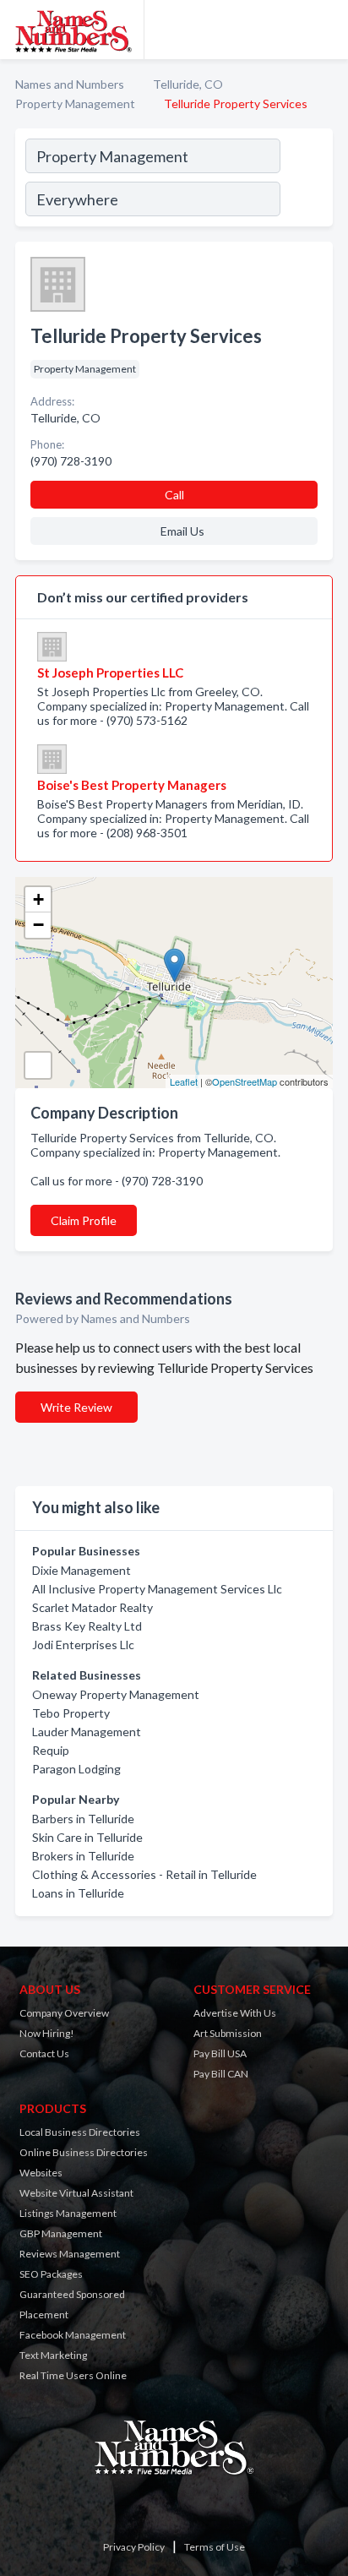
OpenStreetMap (245, 1081)
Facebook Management (73, 2335)
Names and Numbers (70, 84)
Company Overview (64, 2013)
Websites (41, 2173)
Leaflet (184, 1081)
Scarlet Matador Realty (92, 1607)
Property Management (75, 103)
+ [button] (38, 899)
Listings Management (68, 2213)
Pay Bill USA (220, 2053)
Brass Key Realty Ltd (87, 1626)
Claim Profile (84, 1220)
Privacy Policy (134, 2547)
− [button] (38, 925)
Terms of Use (215, 2547)
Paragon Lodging (76, 1769)
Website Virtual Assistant (76, 2193)
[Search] (306, 180)
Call (174, 495)
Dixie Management (82, 1570)
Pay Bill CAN (221, 2074)
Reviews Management (70, 2254)
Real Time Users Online (73, 2375)
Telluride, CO (188, 84)
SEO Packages (51, 2274)
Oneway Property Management (116, 1694)
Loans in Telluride (78, 1893)
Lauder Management (87, 1732)
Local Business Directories (80, 2132)
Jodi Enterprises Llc (83, 1645)
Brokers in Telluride (83, 1856)
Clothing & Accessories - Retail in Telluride (144, 1874)
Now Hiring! (47, 2033)
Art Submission (228, 2033)
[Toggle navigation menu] (325, 30)
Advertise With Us (235, 2013)
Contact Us (44, 2053)
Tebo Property (71, 1713)
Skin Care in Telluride (87, 1837)
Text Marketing (53, 2355)
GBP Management (61, 2233)
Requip (51, 1750)
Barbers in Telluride (83, 1819)
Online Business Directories (84, 2152)
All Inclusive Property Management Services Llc (157, 1589)
